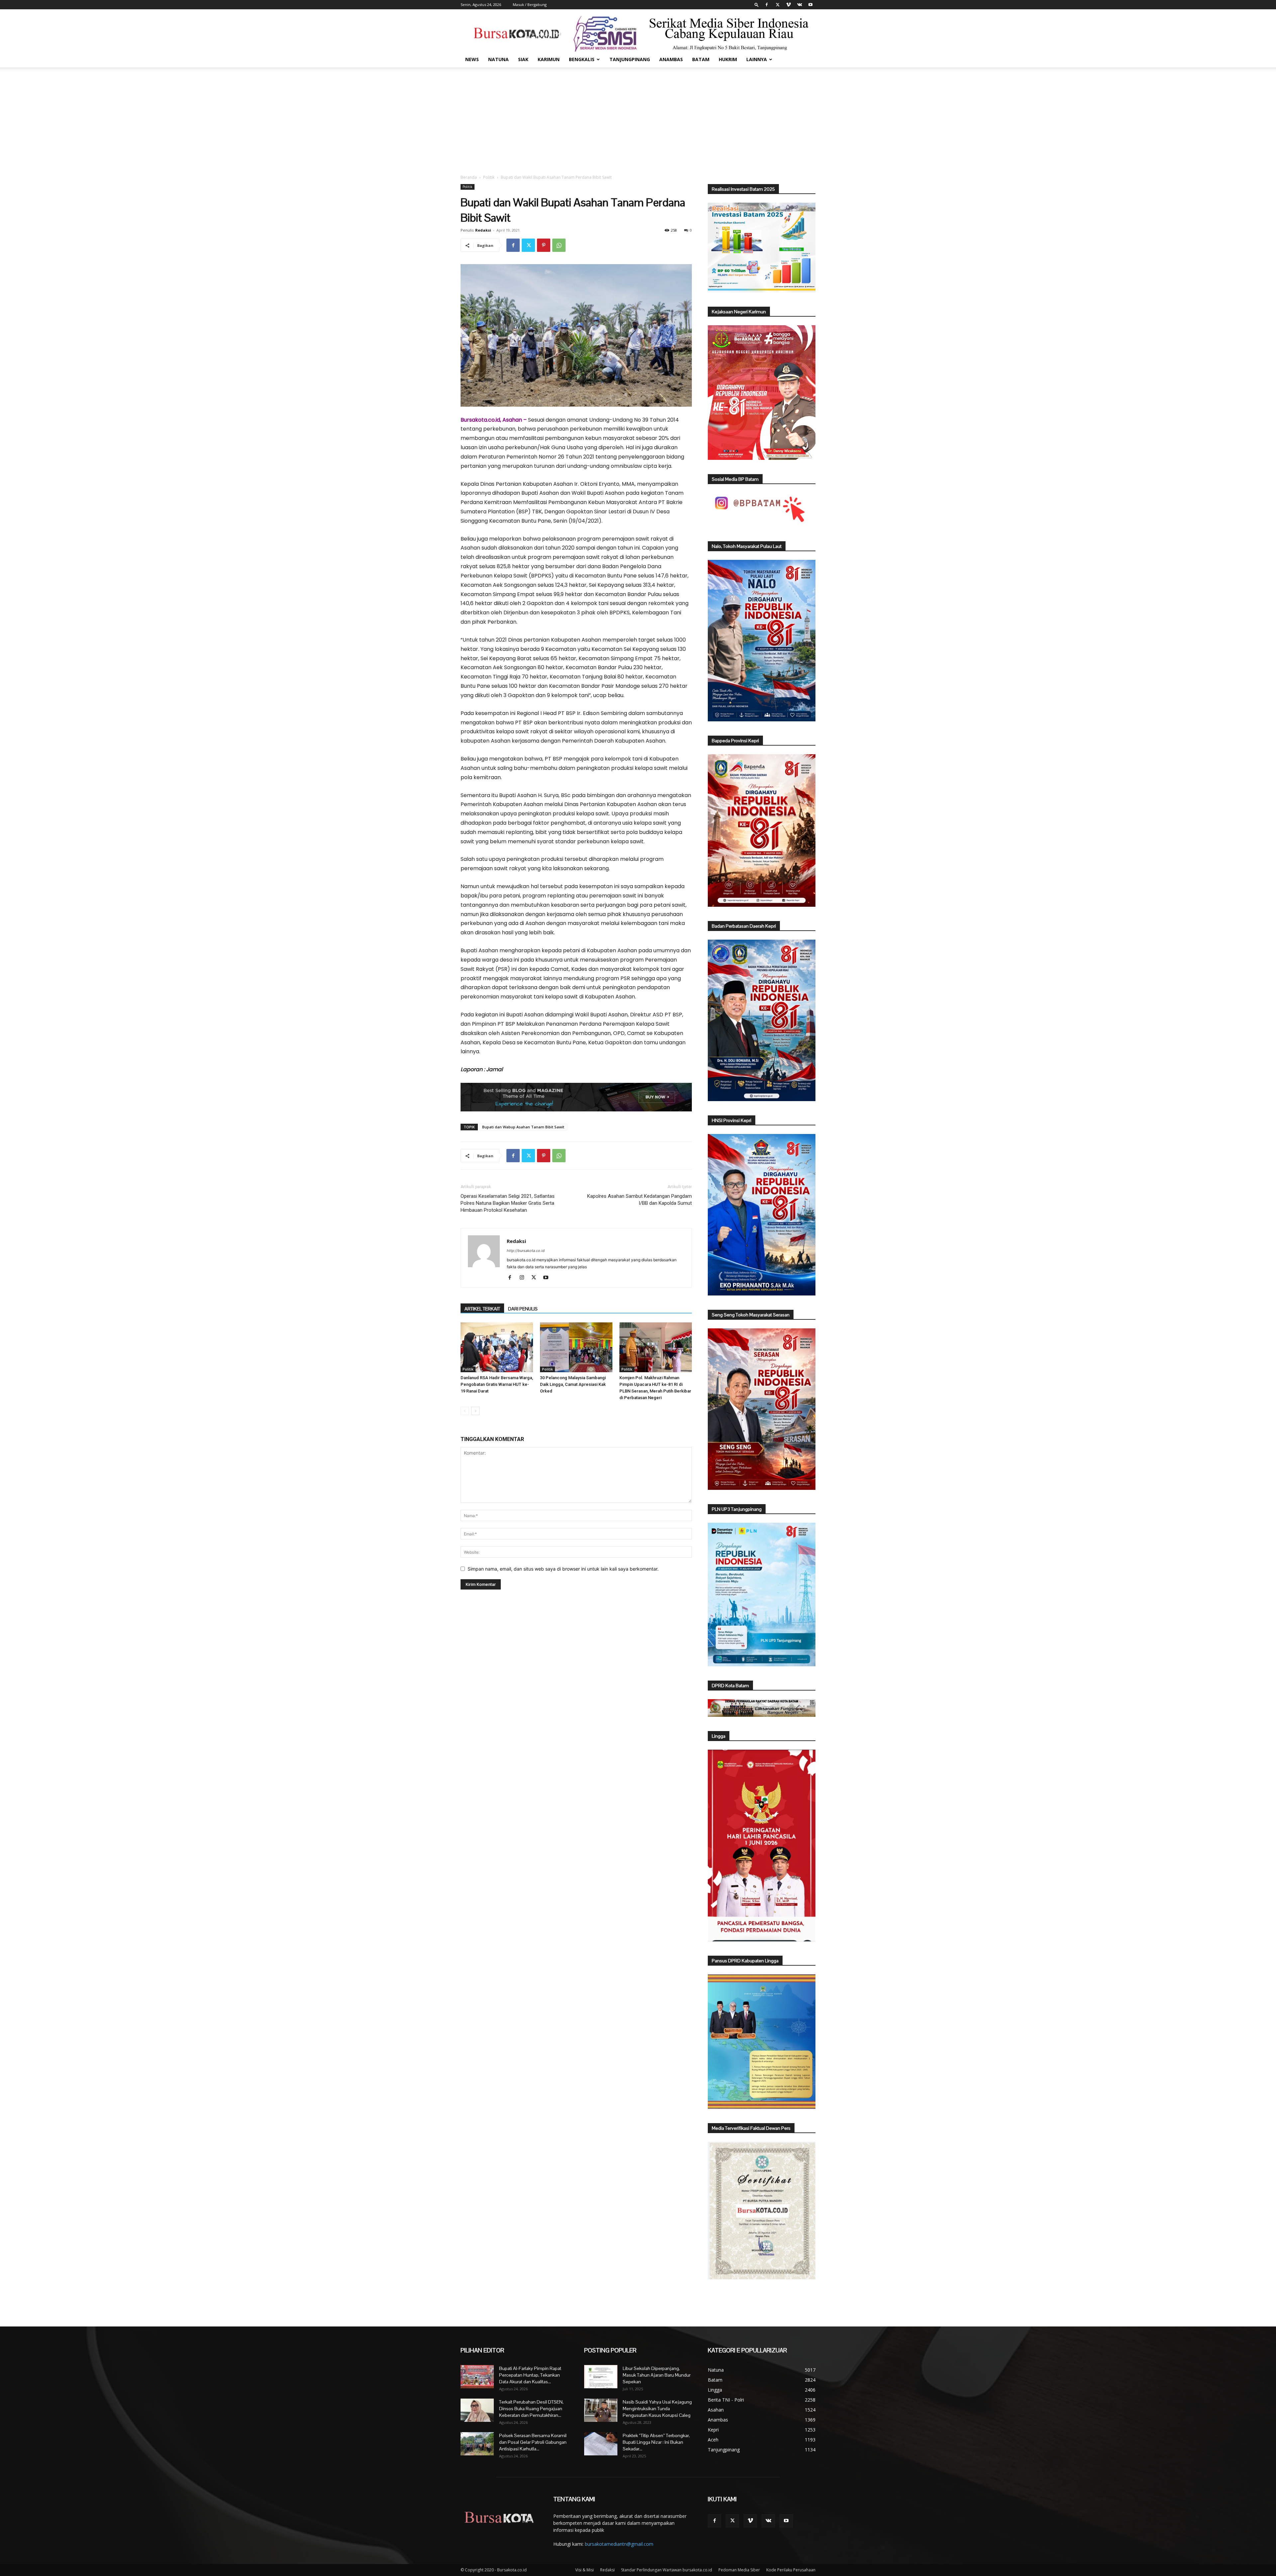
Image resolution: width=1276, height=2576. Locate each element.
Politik (489, 177)
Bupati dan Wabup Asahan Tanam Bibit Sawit (523, 1127)
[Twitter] (778, 5)
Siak (523, 59)
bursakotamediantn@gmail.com (619, 2544)
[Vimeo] (789, 5)
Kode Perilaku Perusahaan (791, 2570)
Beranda (469, 177)
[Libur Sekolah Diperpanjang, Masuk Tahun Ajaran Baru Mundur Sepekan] (601, 2377)
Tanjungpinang (630, 59)
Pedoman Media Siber (739, 2570)
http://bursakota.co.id (526, 1251)
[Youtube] (810, 5)
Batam (701, 59)
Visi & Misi (585, 2570)
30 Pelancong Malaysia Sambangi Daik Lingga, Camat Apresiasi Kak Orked (573, 1384)
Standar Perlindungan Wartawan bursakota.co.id (667, 2570)
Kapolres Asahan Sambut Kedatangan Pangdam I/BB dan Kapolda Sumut (639, 1200)
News (472, 59)
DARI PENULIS (523, 1309)
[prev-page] (465, 1411)
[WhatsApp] (559, 245)
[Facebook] (767, 5)
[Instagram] (524, 1278)
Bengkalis (582, 59)
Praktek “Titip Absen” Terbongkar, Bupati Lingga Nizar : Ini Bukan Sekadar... (656, 2442)
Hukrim (728, 59)
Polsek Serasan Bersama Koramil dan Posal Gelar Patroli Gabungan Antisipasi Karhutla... (533, 2442)
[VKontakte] (799, 5)
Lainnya (757, 59)
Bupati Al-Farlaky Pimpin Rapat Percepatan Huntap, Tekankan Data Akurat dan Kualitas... (530, 2375)
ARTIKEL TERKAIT (482, 1309)
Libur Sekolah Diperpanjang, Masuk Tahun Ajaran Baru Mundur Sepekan (657, 2375)
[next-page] (475, 1411)
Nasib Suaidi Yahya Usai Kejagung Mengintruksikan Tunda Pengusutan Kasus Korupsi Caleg (657, 2409)
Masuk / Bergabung (530, 4)
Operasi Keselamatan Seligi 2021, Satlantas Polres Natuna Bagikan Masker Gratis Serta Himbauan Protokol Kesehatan (508, 1203)
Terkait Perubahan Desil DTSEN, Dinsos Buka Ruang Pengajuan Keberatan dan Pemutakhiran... (531, 2409)
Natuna (498, 59)
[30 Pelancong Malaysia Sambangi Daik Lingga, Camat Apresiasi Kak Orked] (576, 1347)
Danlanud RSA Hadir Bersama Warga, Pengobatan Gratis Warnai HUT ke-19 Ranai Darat (497, 1384)
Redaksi (483, 230)
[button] (757, 4)
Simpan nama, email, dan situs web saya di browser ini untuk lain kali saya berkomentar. (563, 1569)
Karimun (549, 59)
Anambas (671, 59)
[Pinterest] (544, 245)
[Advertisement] (638, 117)
